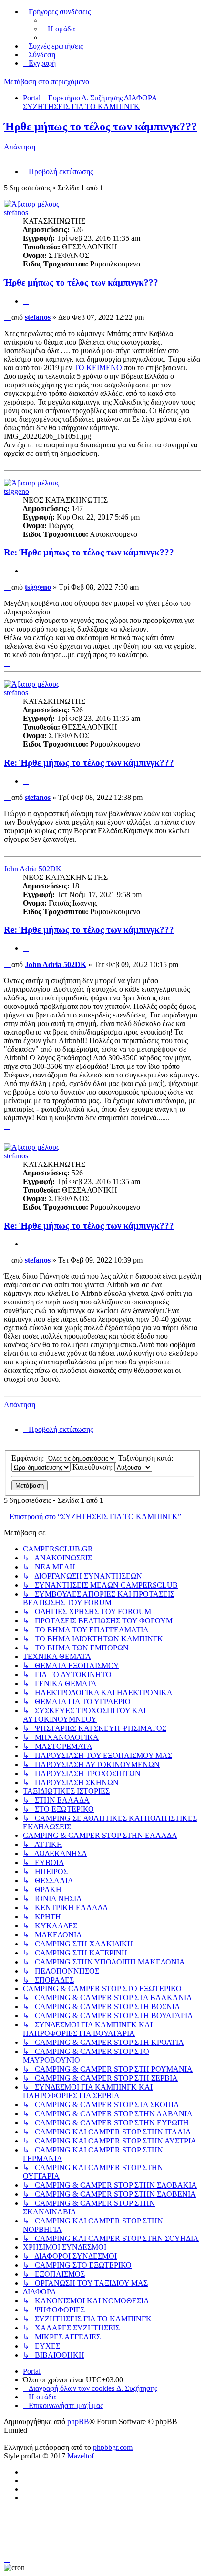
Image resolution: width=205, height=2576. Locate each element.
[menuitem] (58, 29)
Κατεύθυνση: (93, 1467)
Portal (32, 98)
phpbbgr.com (113, 2447)
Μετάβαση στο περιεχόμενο (46, 82)
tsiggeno (16, 491)
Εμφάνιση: (29, 1458)
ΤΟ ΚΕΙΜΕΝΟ (98, 368)
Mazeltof (81, 2456)
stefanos (16, 212)
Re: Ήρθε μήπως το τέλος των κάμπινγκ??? (89, 552)
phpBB (78, 2422)
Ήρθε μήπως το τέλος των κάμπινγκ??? (100, 127)
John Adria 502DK (33, 869)
